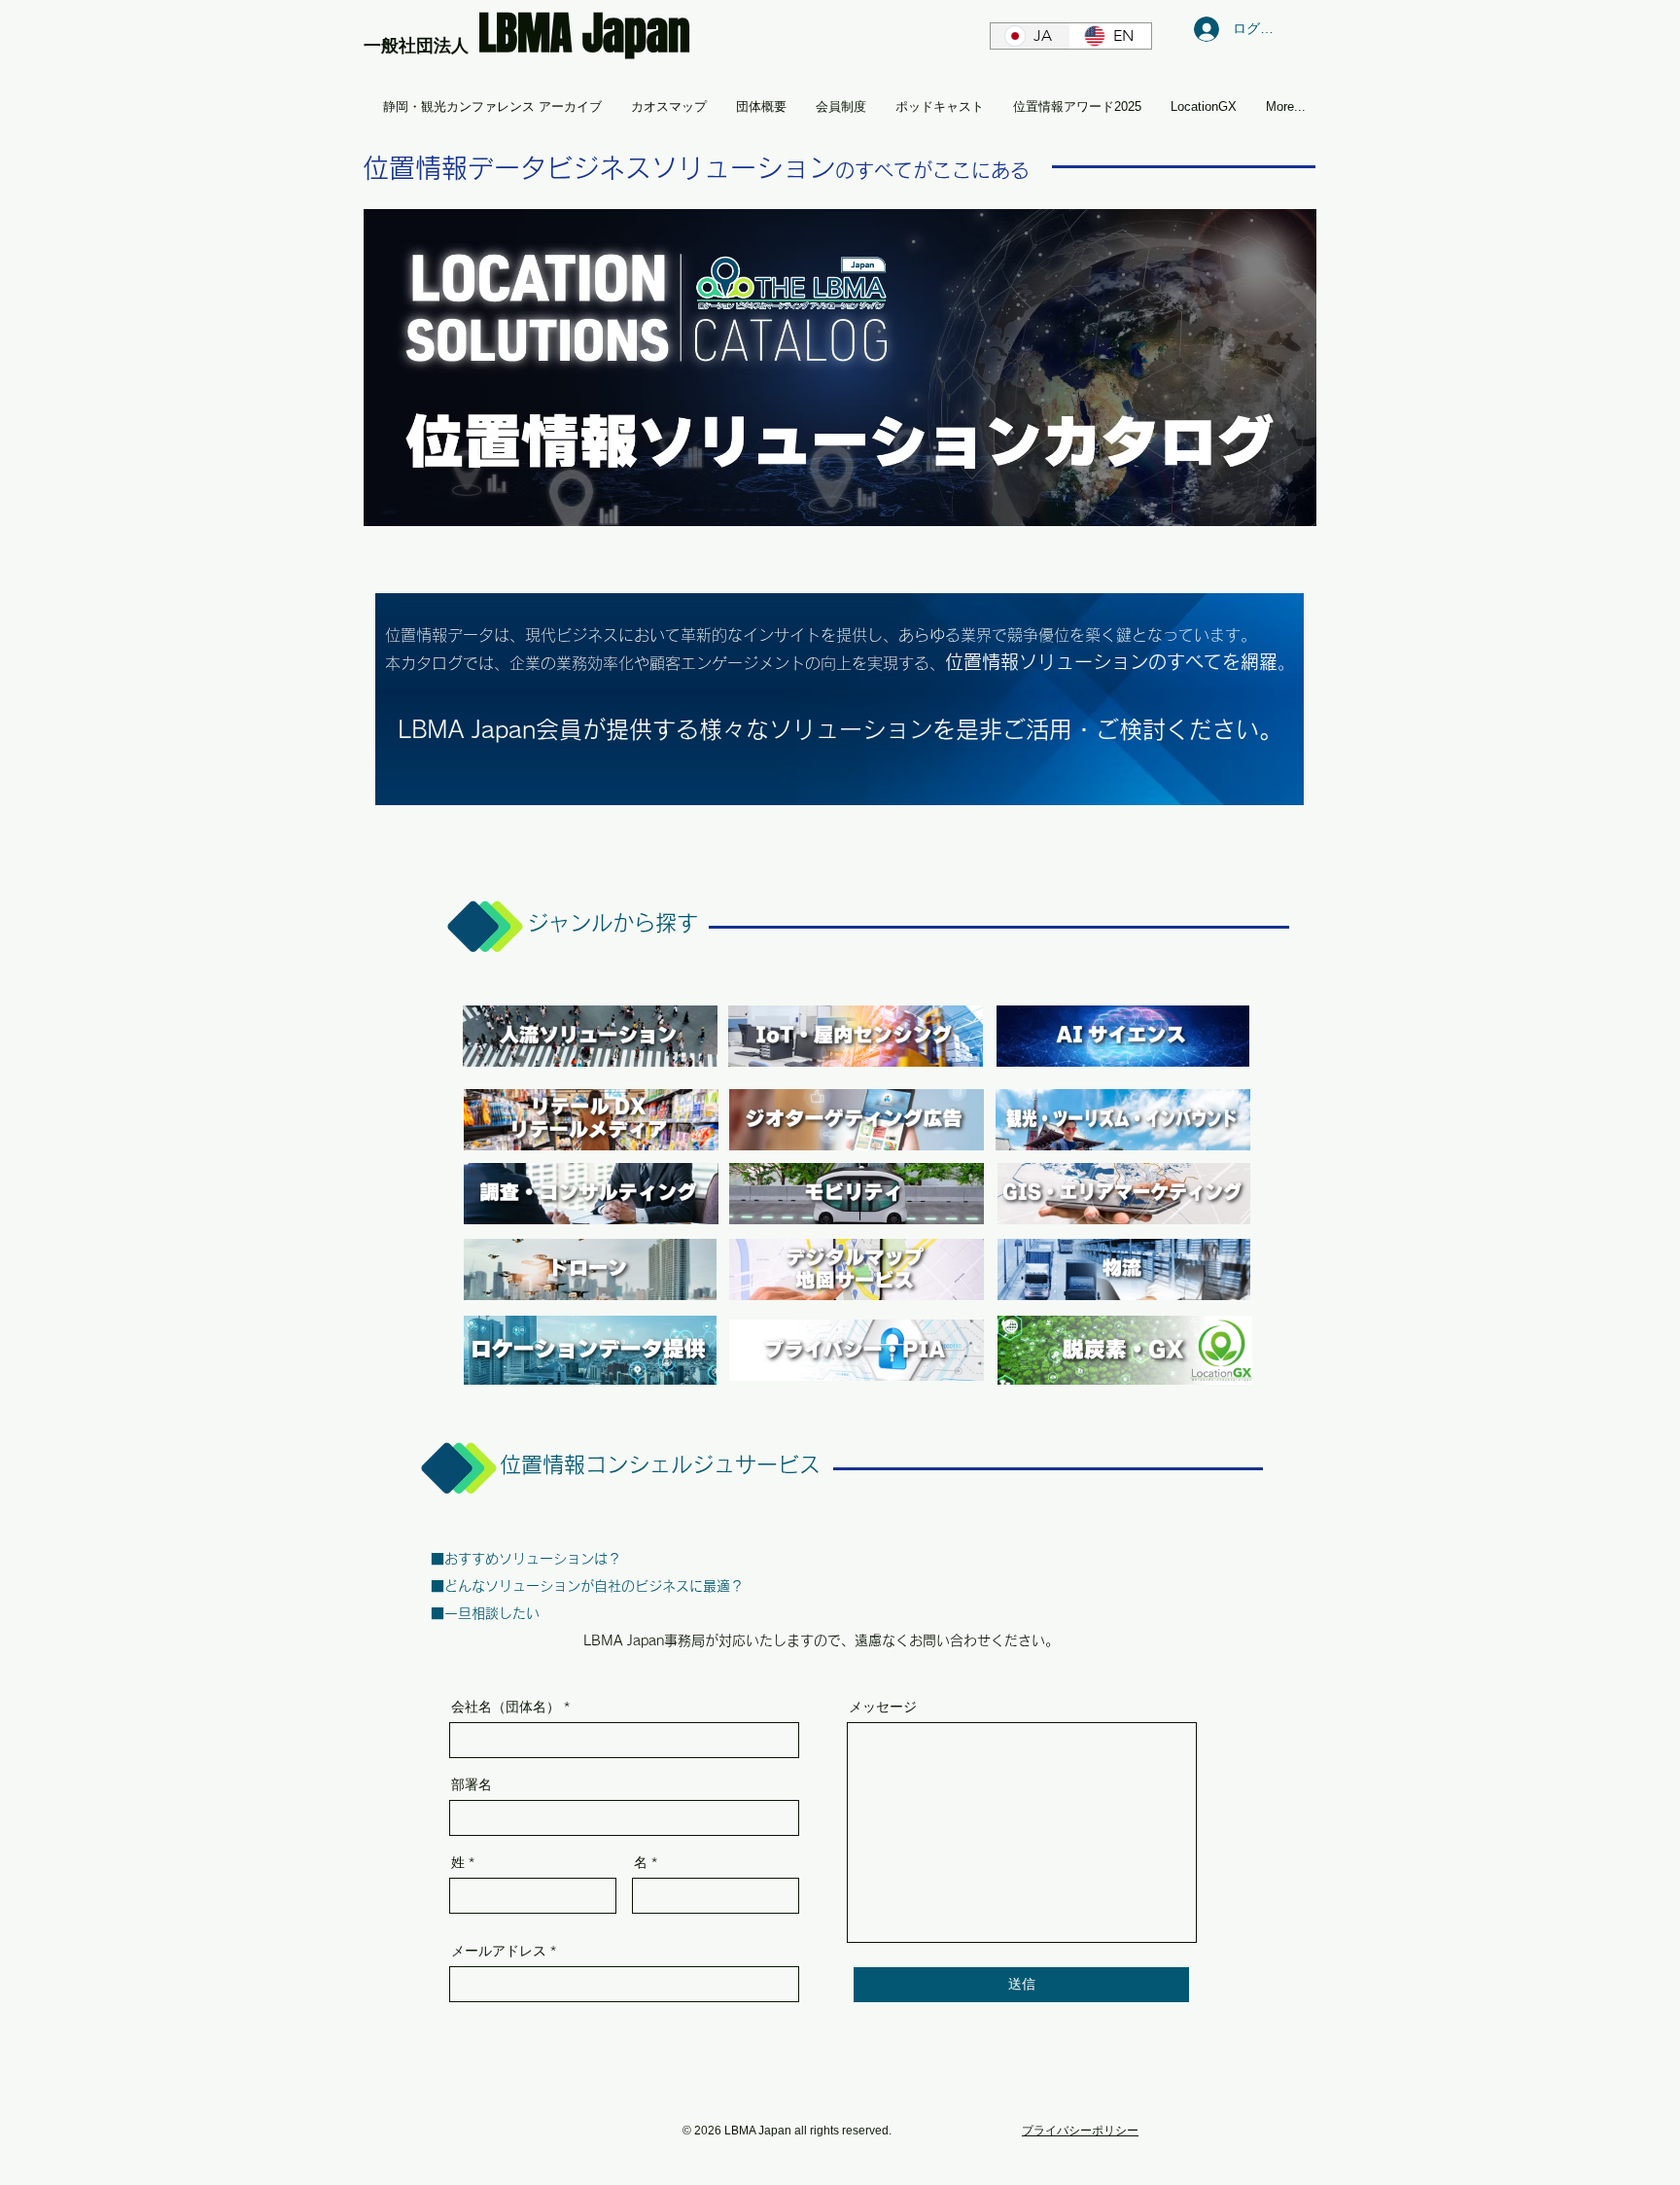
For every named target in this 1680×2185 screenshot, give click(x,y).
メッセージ (883, 1707)
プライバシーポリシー (1080, 2131)
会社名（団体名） (506, 1707)
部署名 (472, 1784)
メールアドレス (499, 1951)
